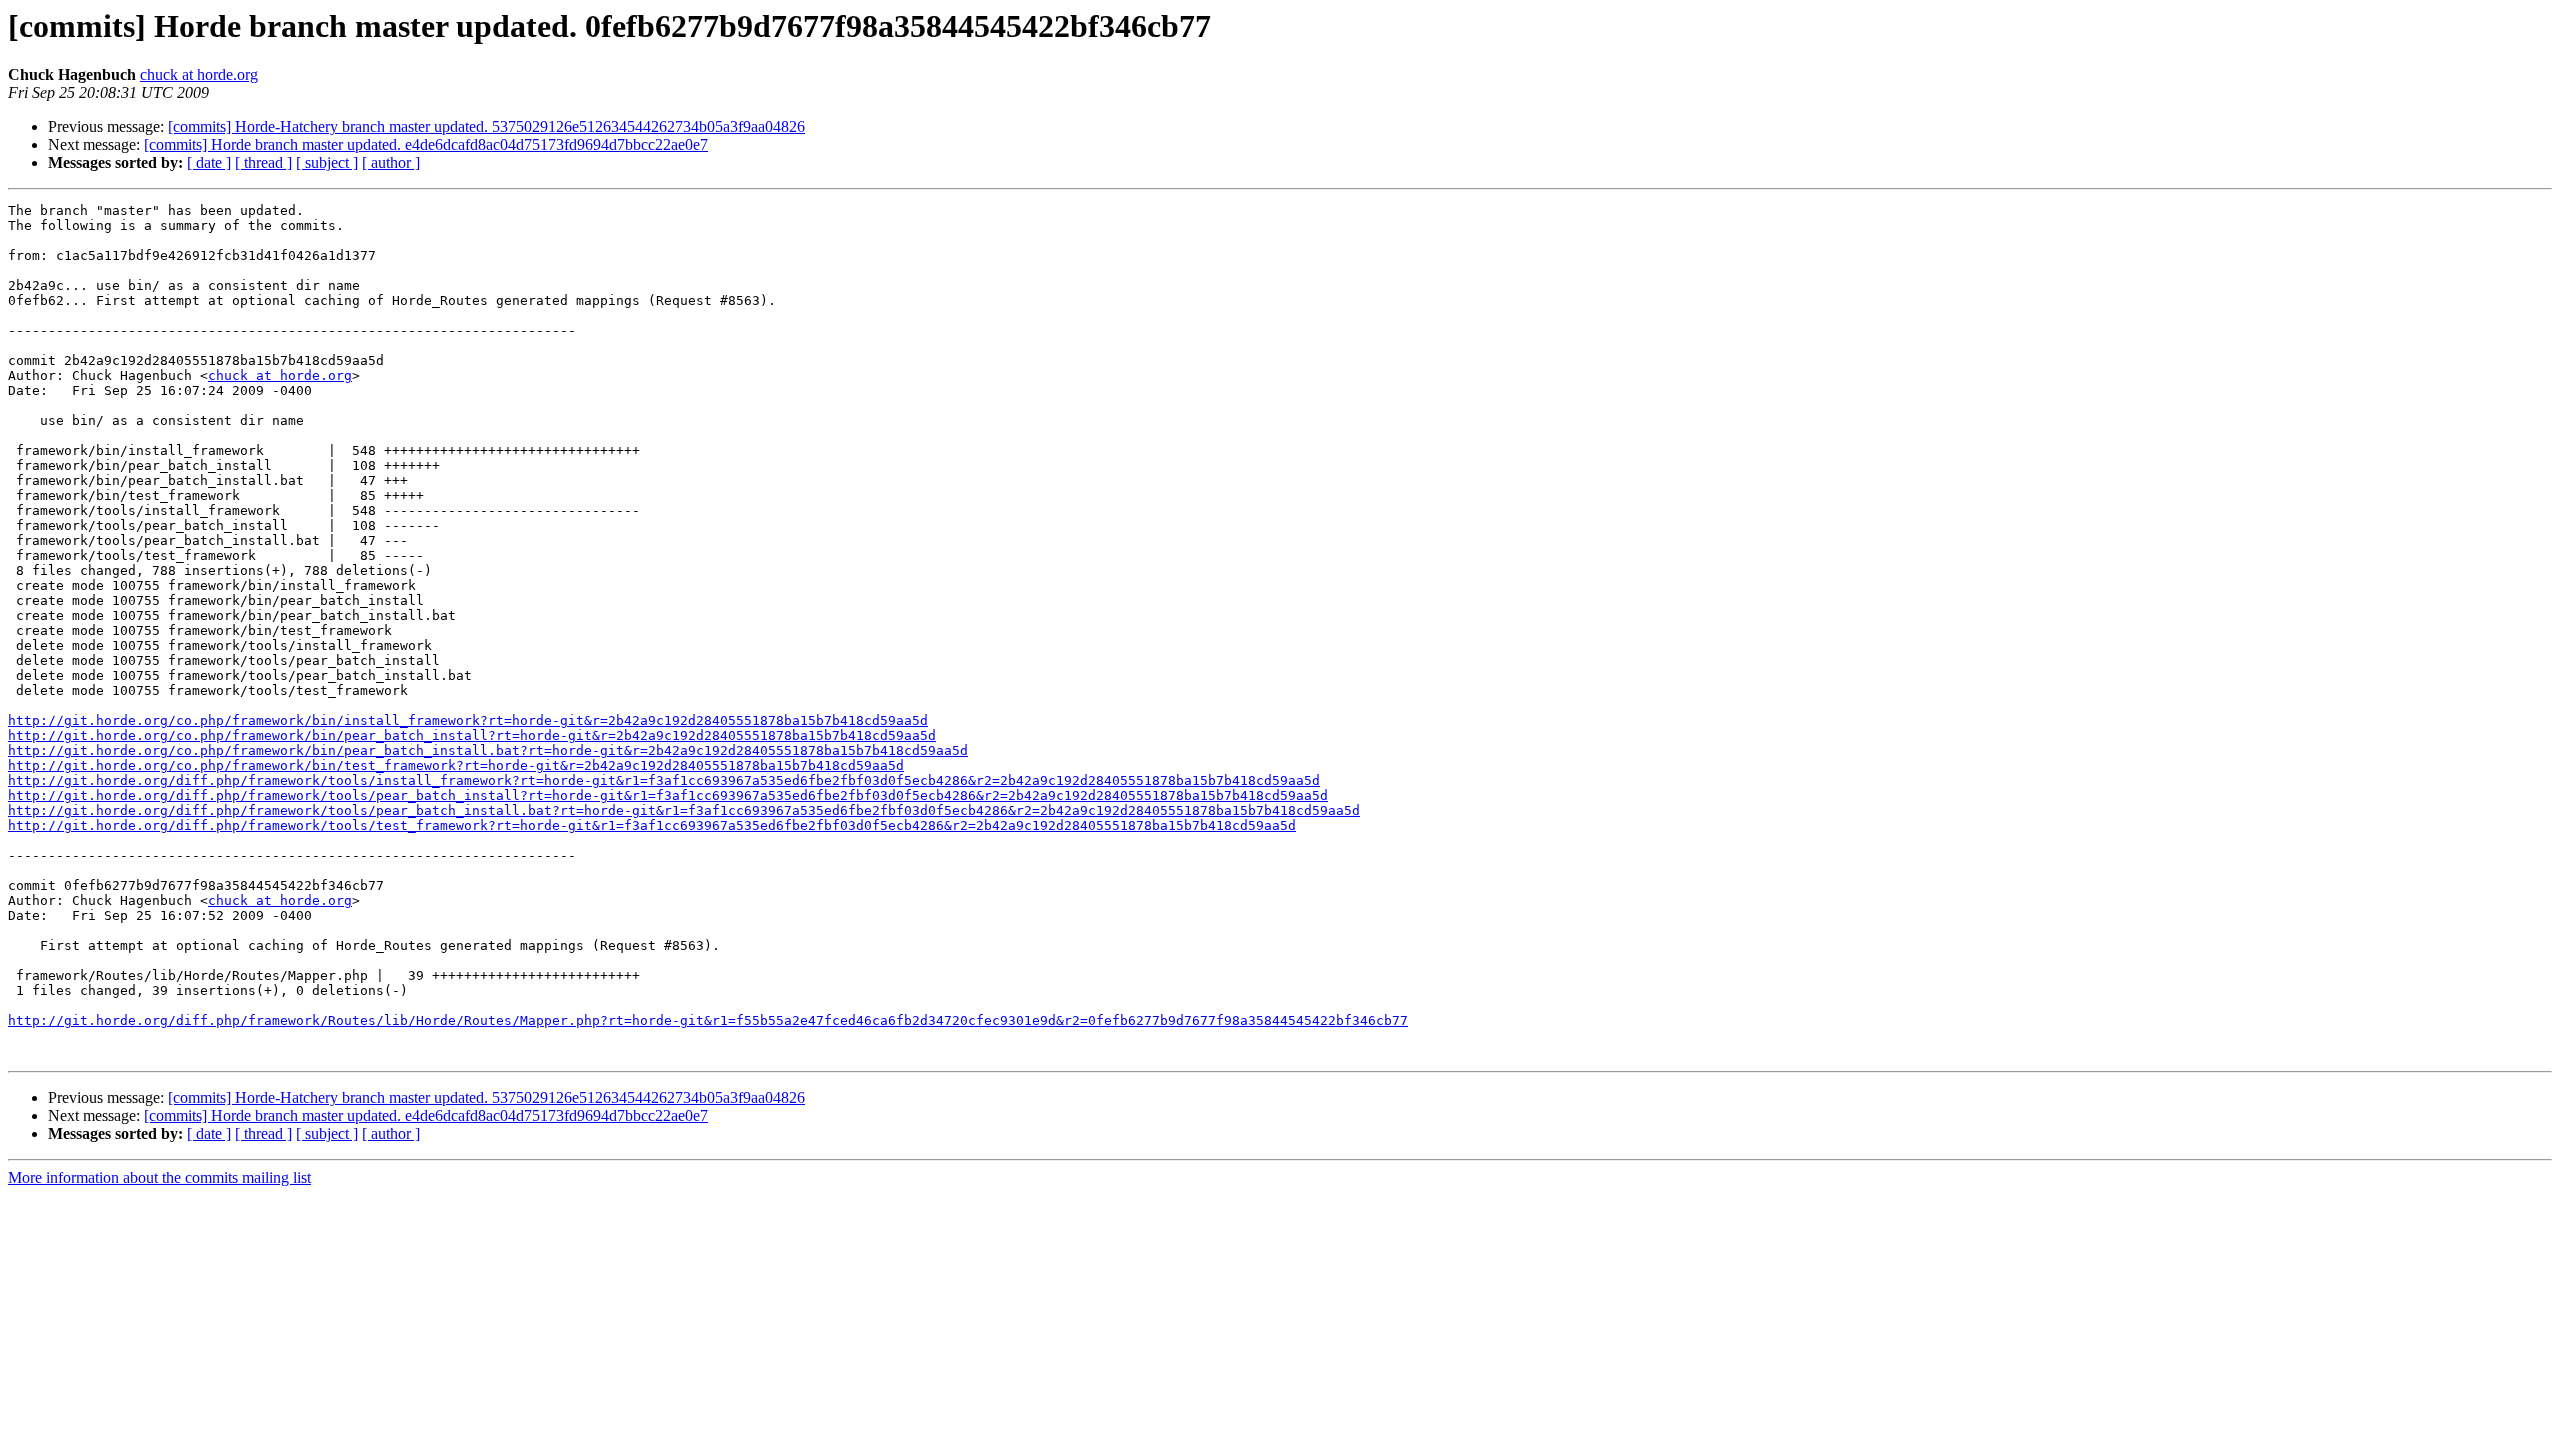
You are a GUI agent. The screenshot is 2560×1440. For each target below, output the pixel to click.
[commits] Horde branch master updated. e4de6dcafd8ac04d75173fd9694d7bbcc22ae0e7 (426, 144)
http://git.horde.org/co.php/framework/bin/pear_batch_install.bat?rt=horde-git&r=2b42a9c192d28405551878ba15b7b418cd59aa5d (488, 750)
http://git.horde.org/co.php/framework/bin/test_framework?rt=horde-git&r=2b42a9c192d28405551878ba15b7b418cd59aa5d (456, 765)
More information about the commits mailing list (159, 1177)
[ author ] (391, 162)
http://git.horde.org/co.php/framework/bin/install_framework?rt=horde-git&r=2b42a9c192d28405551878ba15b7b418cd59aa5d (468, 720)
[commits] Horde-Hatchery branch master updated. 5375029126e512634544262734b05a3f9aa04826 (486, 126)
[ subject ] (327, 162)
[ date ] (209, 162)
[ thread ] (263, 162)
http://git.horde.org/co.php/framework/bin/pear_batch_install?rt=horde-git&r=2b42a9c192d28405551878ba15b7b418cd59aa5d (472, 735)
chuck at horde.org (199, 74)
